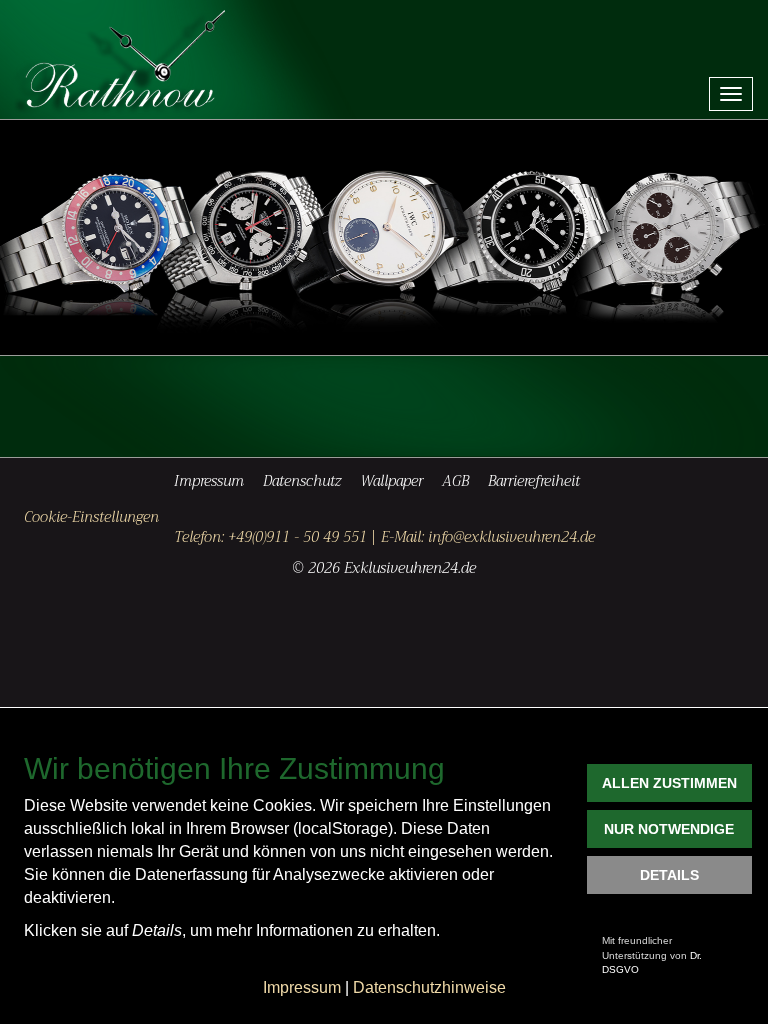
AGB (455, 481)
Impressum (209, 481)
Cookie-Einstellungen (91, 518)
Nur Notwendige (669, 829)
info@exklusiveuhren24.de (511, 537)
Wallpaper (391, 481)
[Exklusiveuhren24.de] (134, 59)
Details (669, 875)
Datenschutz (302, 481)
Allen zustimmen (669, 783)
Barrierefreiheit (534, 481)
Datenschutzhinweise (429, 987)
